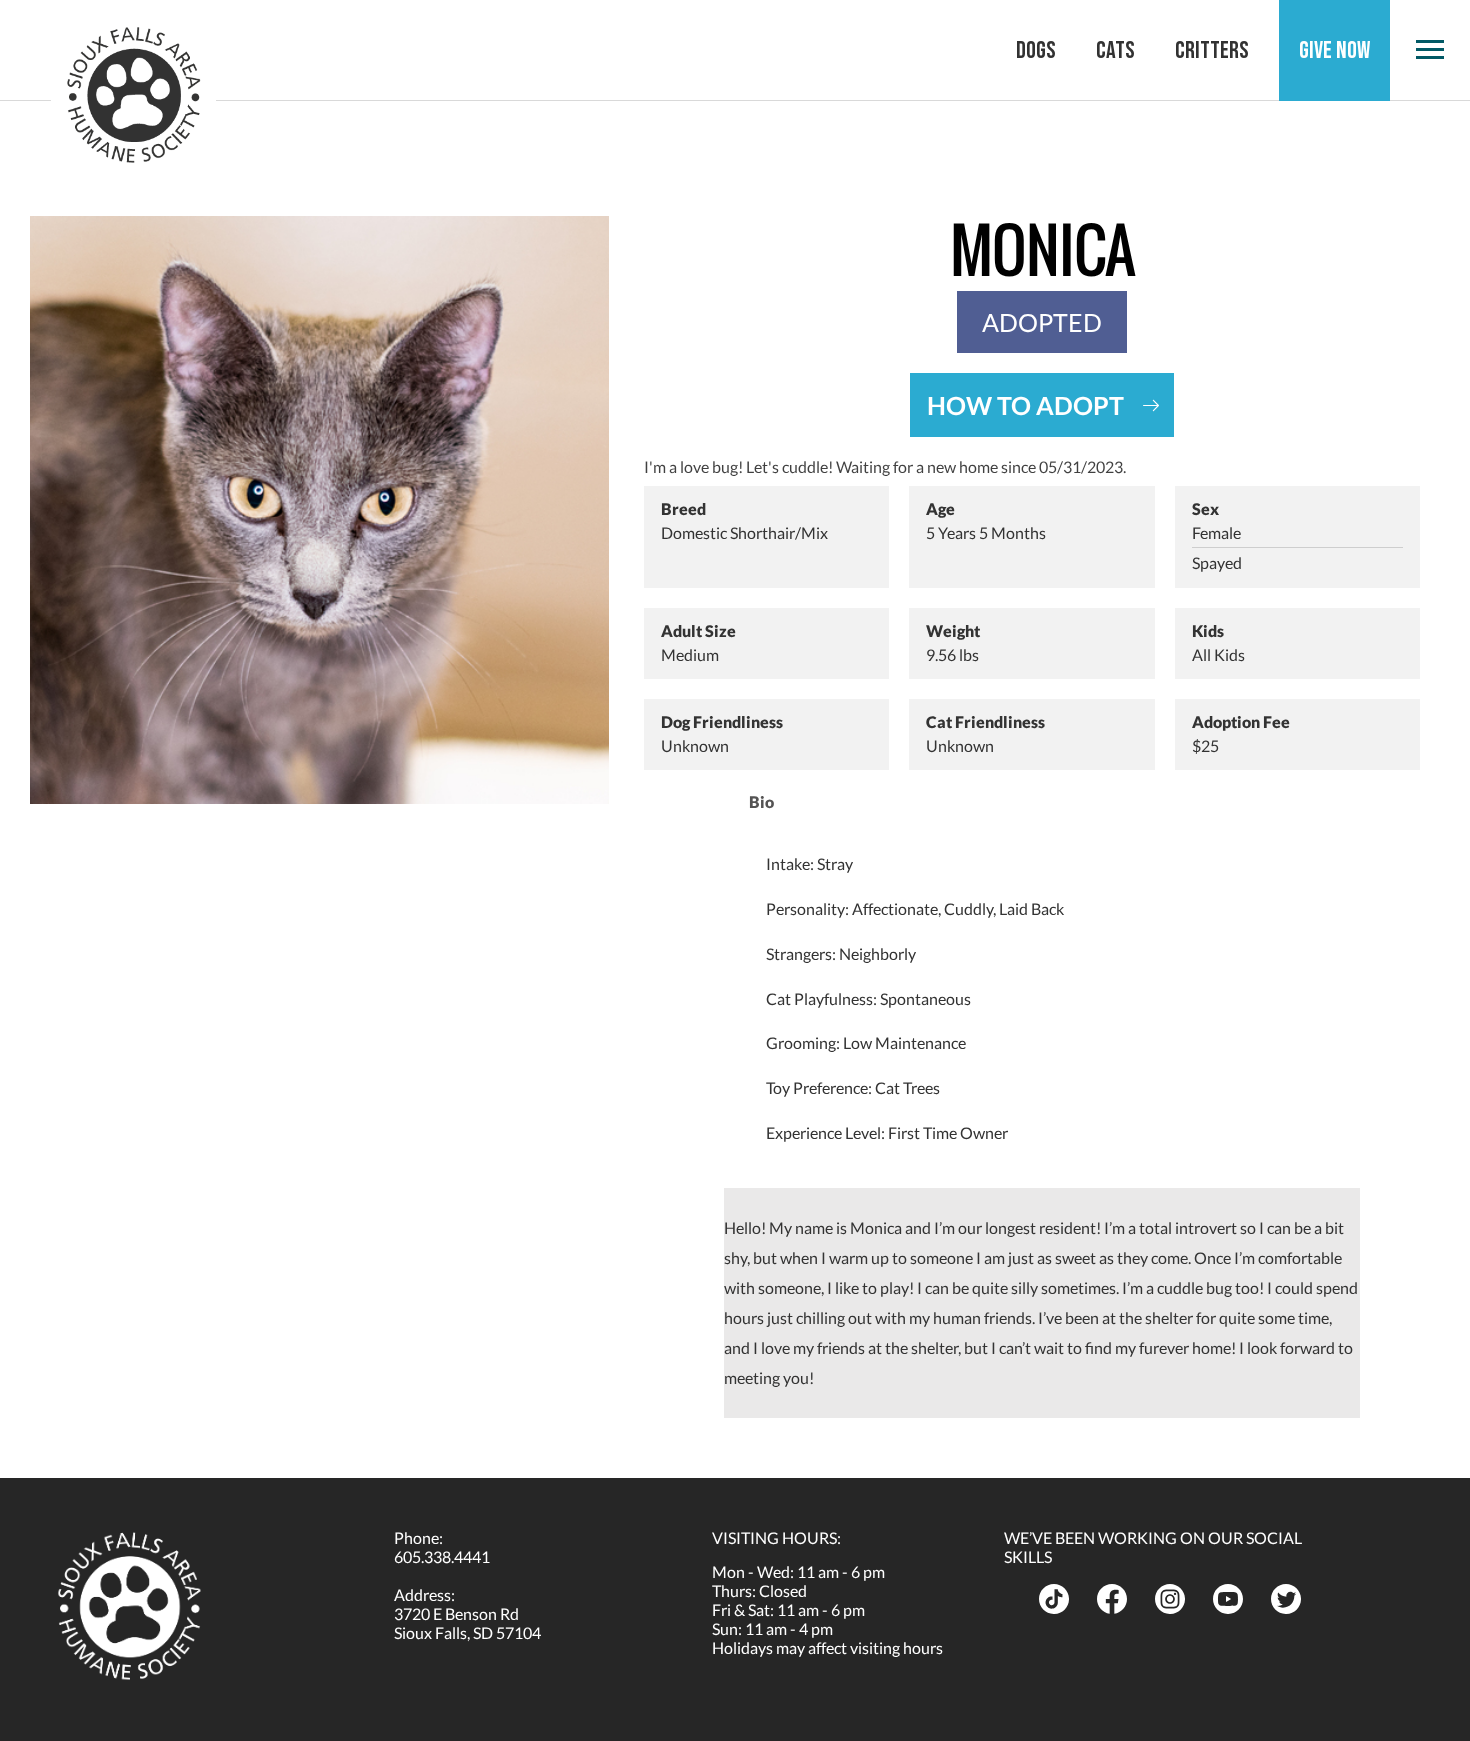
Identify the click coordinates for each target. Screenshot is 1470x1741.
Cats (1115, 50)
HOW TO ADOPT (1025, 405)
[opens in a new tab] (1060, 1599)
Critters (1212, 50)
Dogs (1036, 50)
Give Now (1334, 50)
